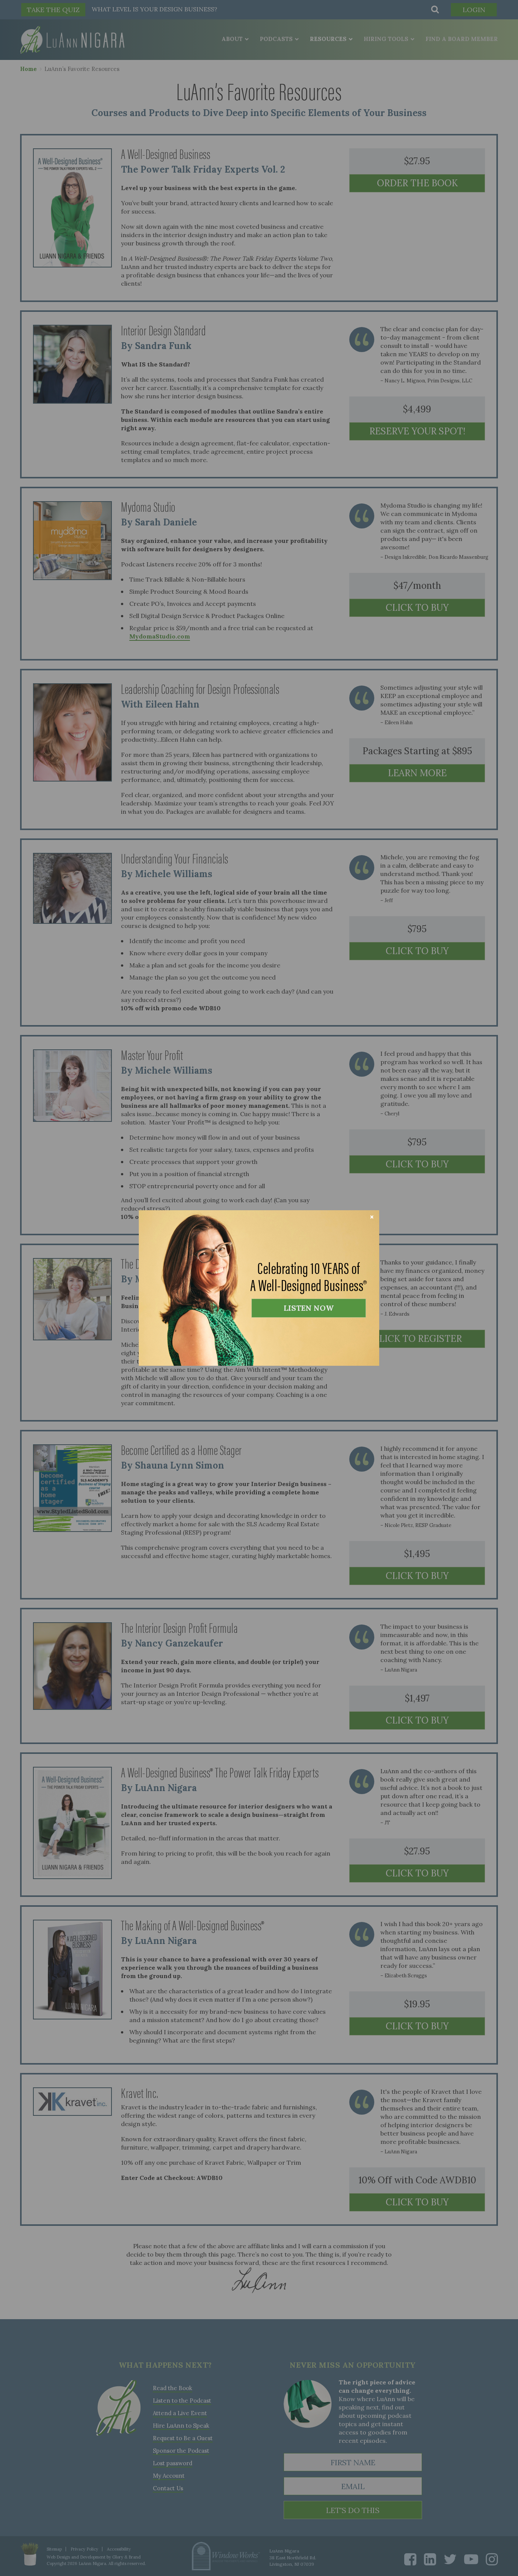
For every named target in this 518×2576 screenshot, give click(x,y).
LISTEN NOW (309, 1308)
